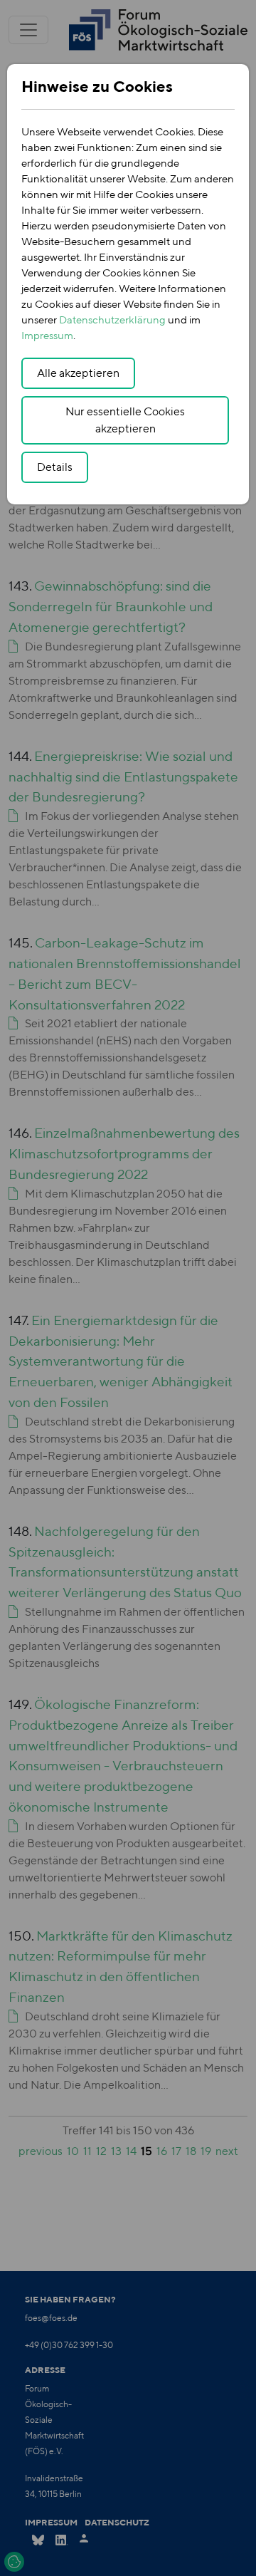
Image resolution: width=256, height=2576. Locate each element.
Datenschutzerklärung (112, 320)
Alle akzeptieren (78, 373)
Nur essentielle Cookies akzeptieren (125, 420)
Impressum (47, 335)
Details (55, 467)
